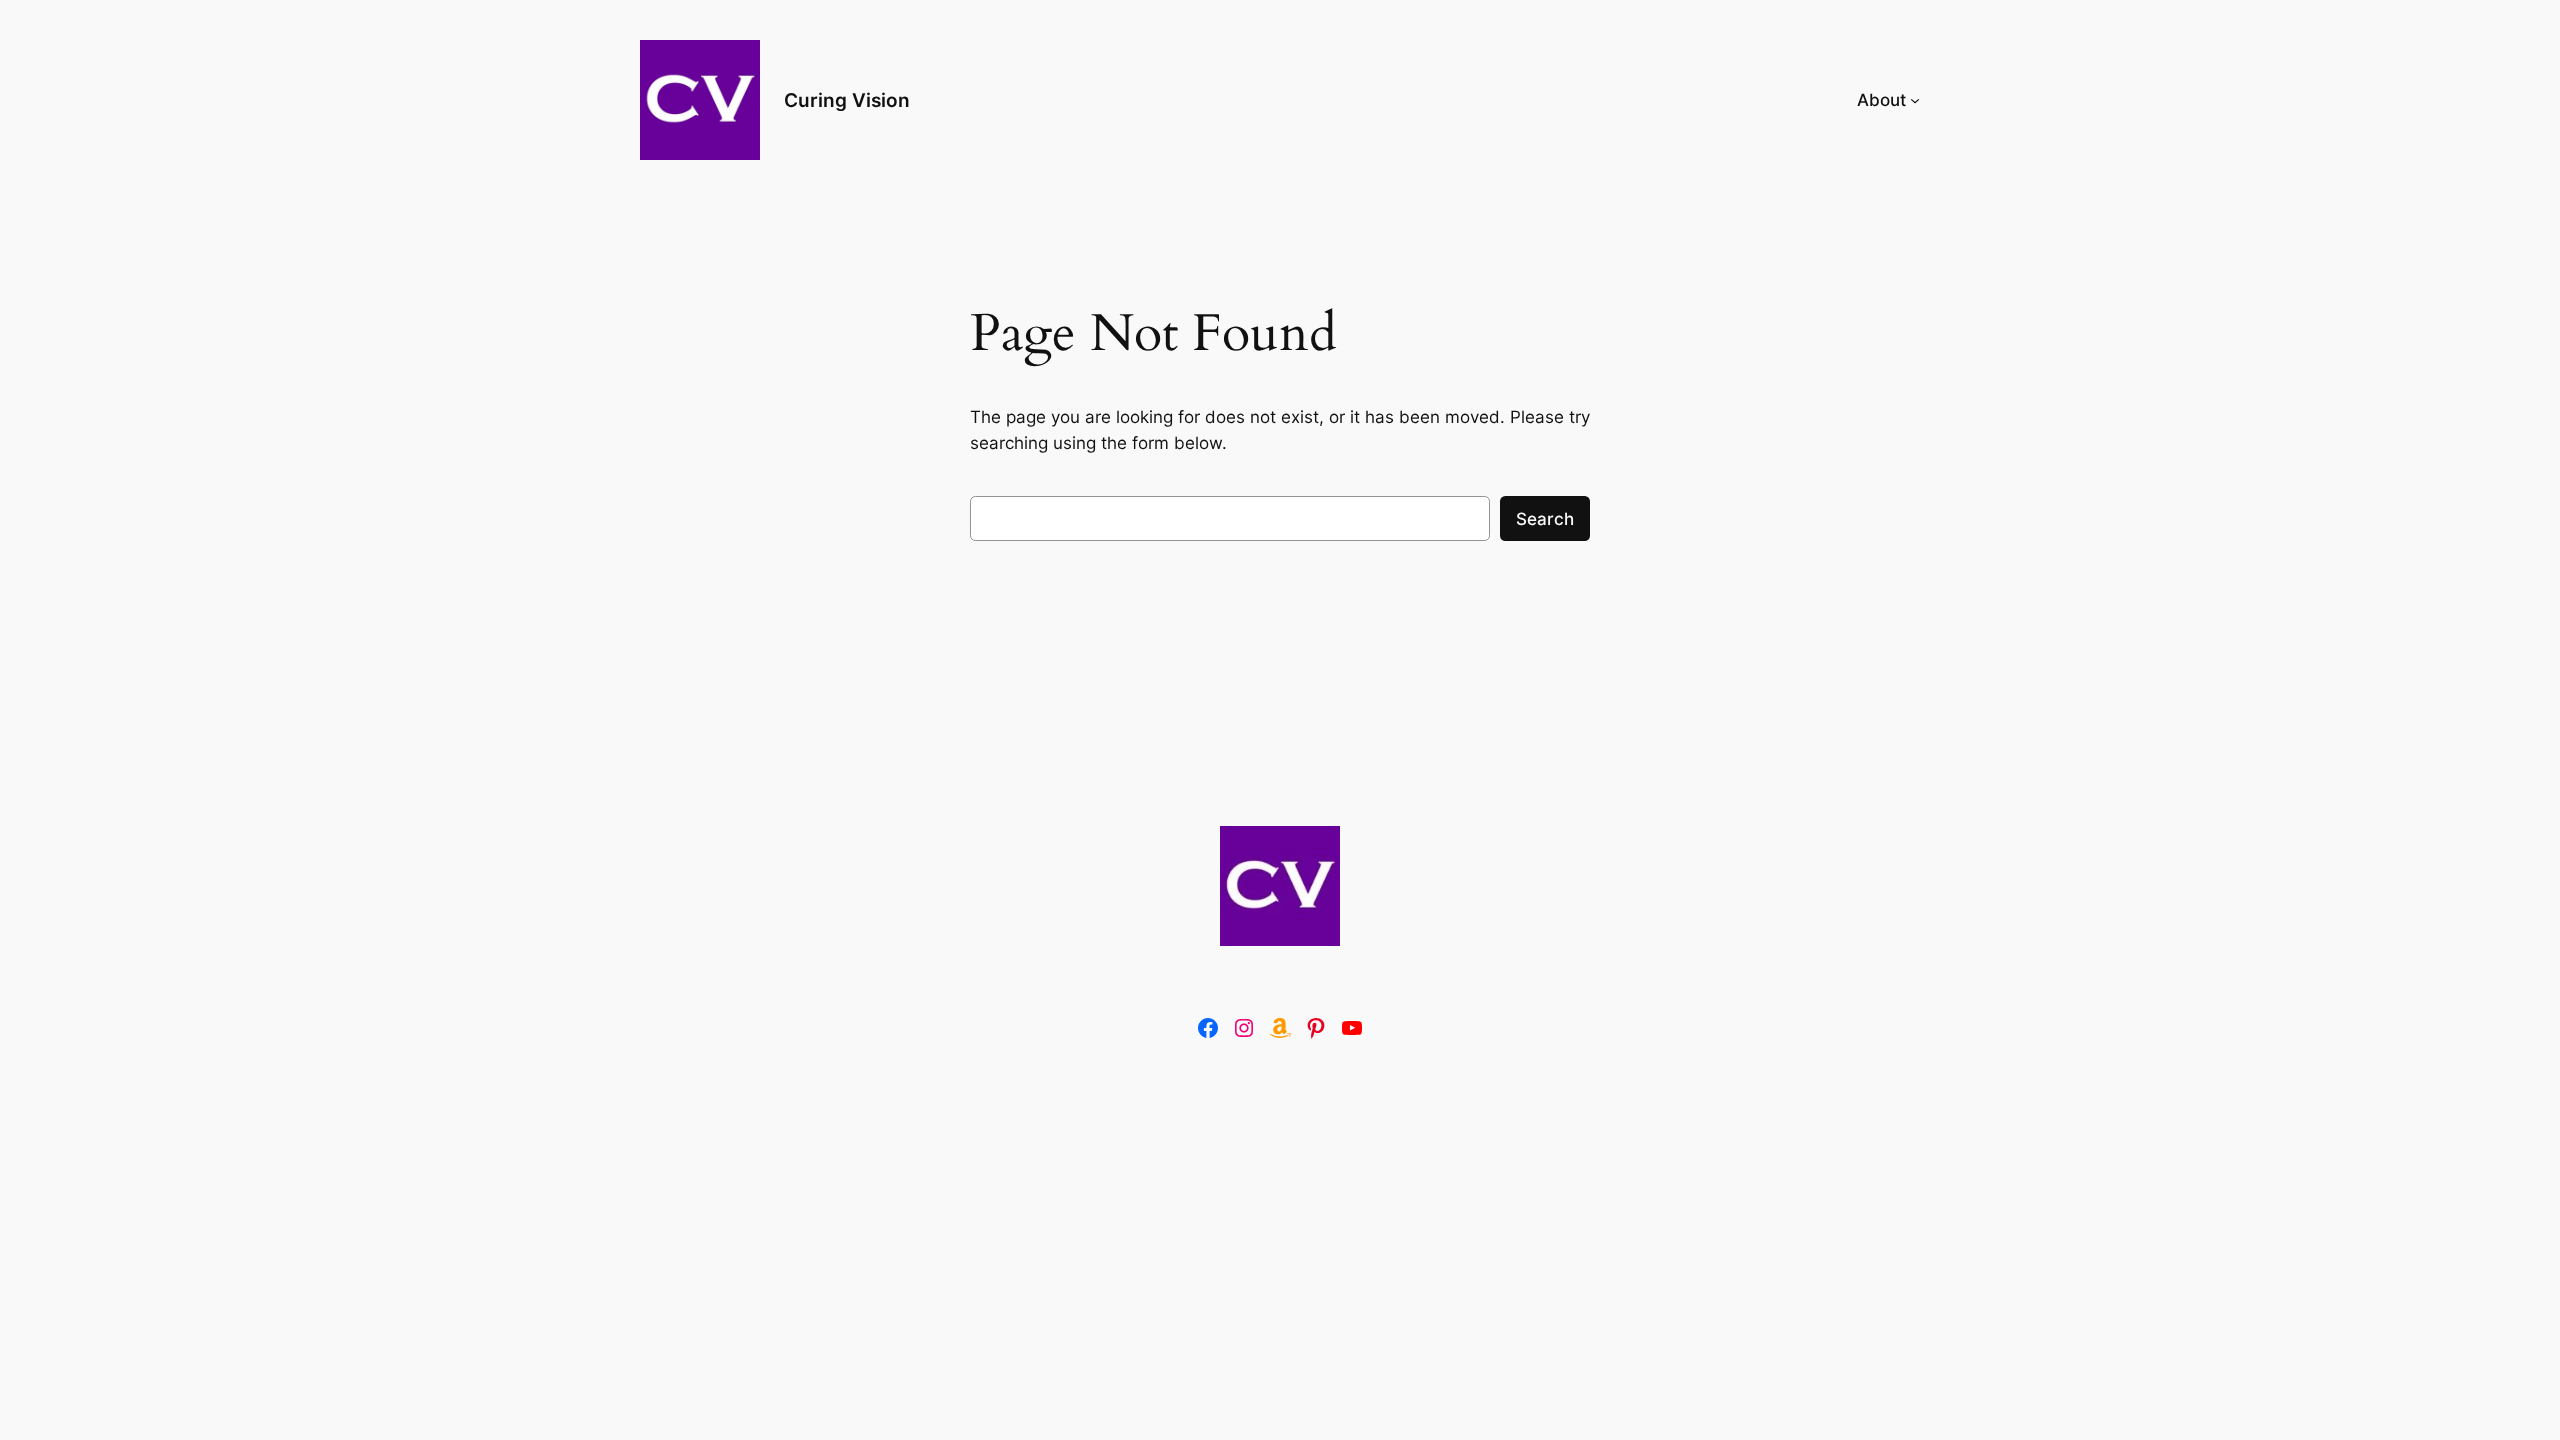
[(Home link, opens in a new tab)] (1280, 886)
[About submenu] (1915, 100)
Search (1545, 519)
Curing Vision (847, 100)
